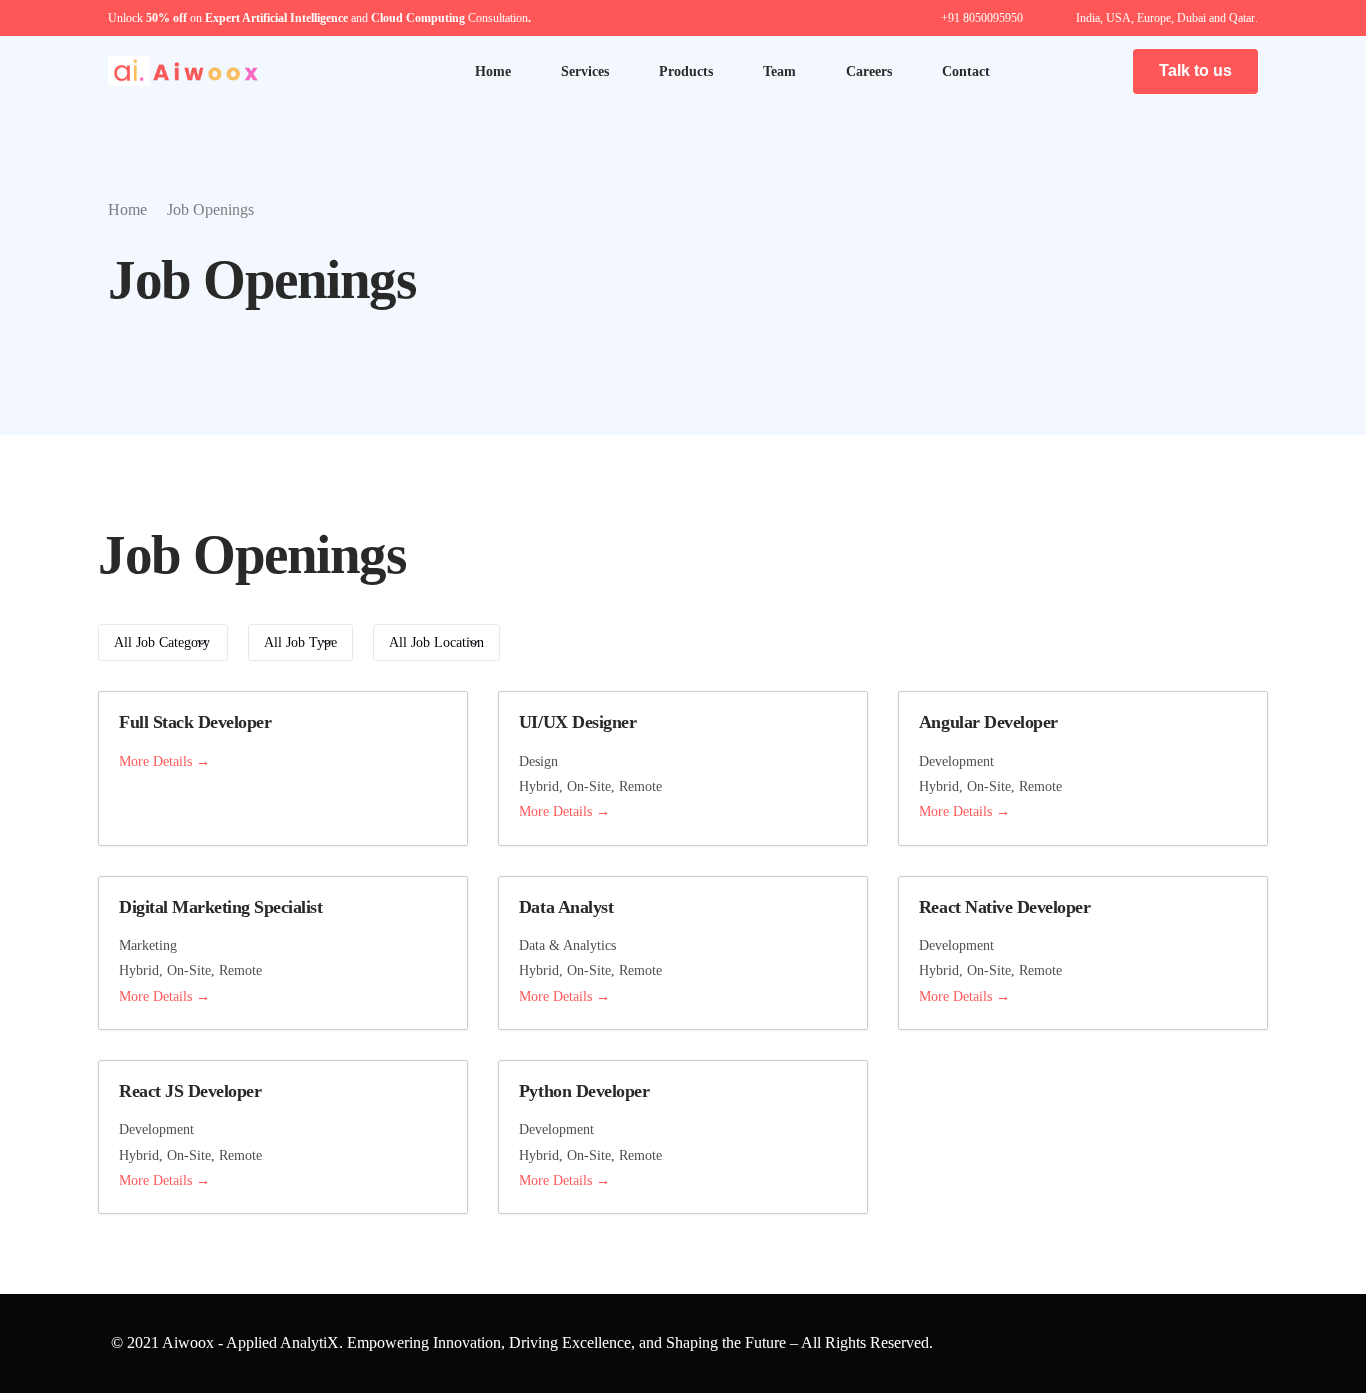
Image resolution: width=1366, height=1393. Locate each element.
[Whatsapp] (1091, 69)
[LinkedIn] (1057, 69)
